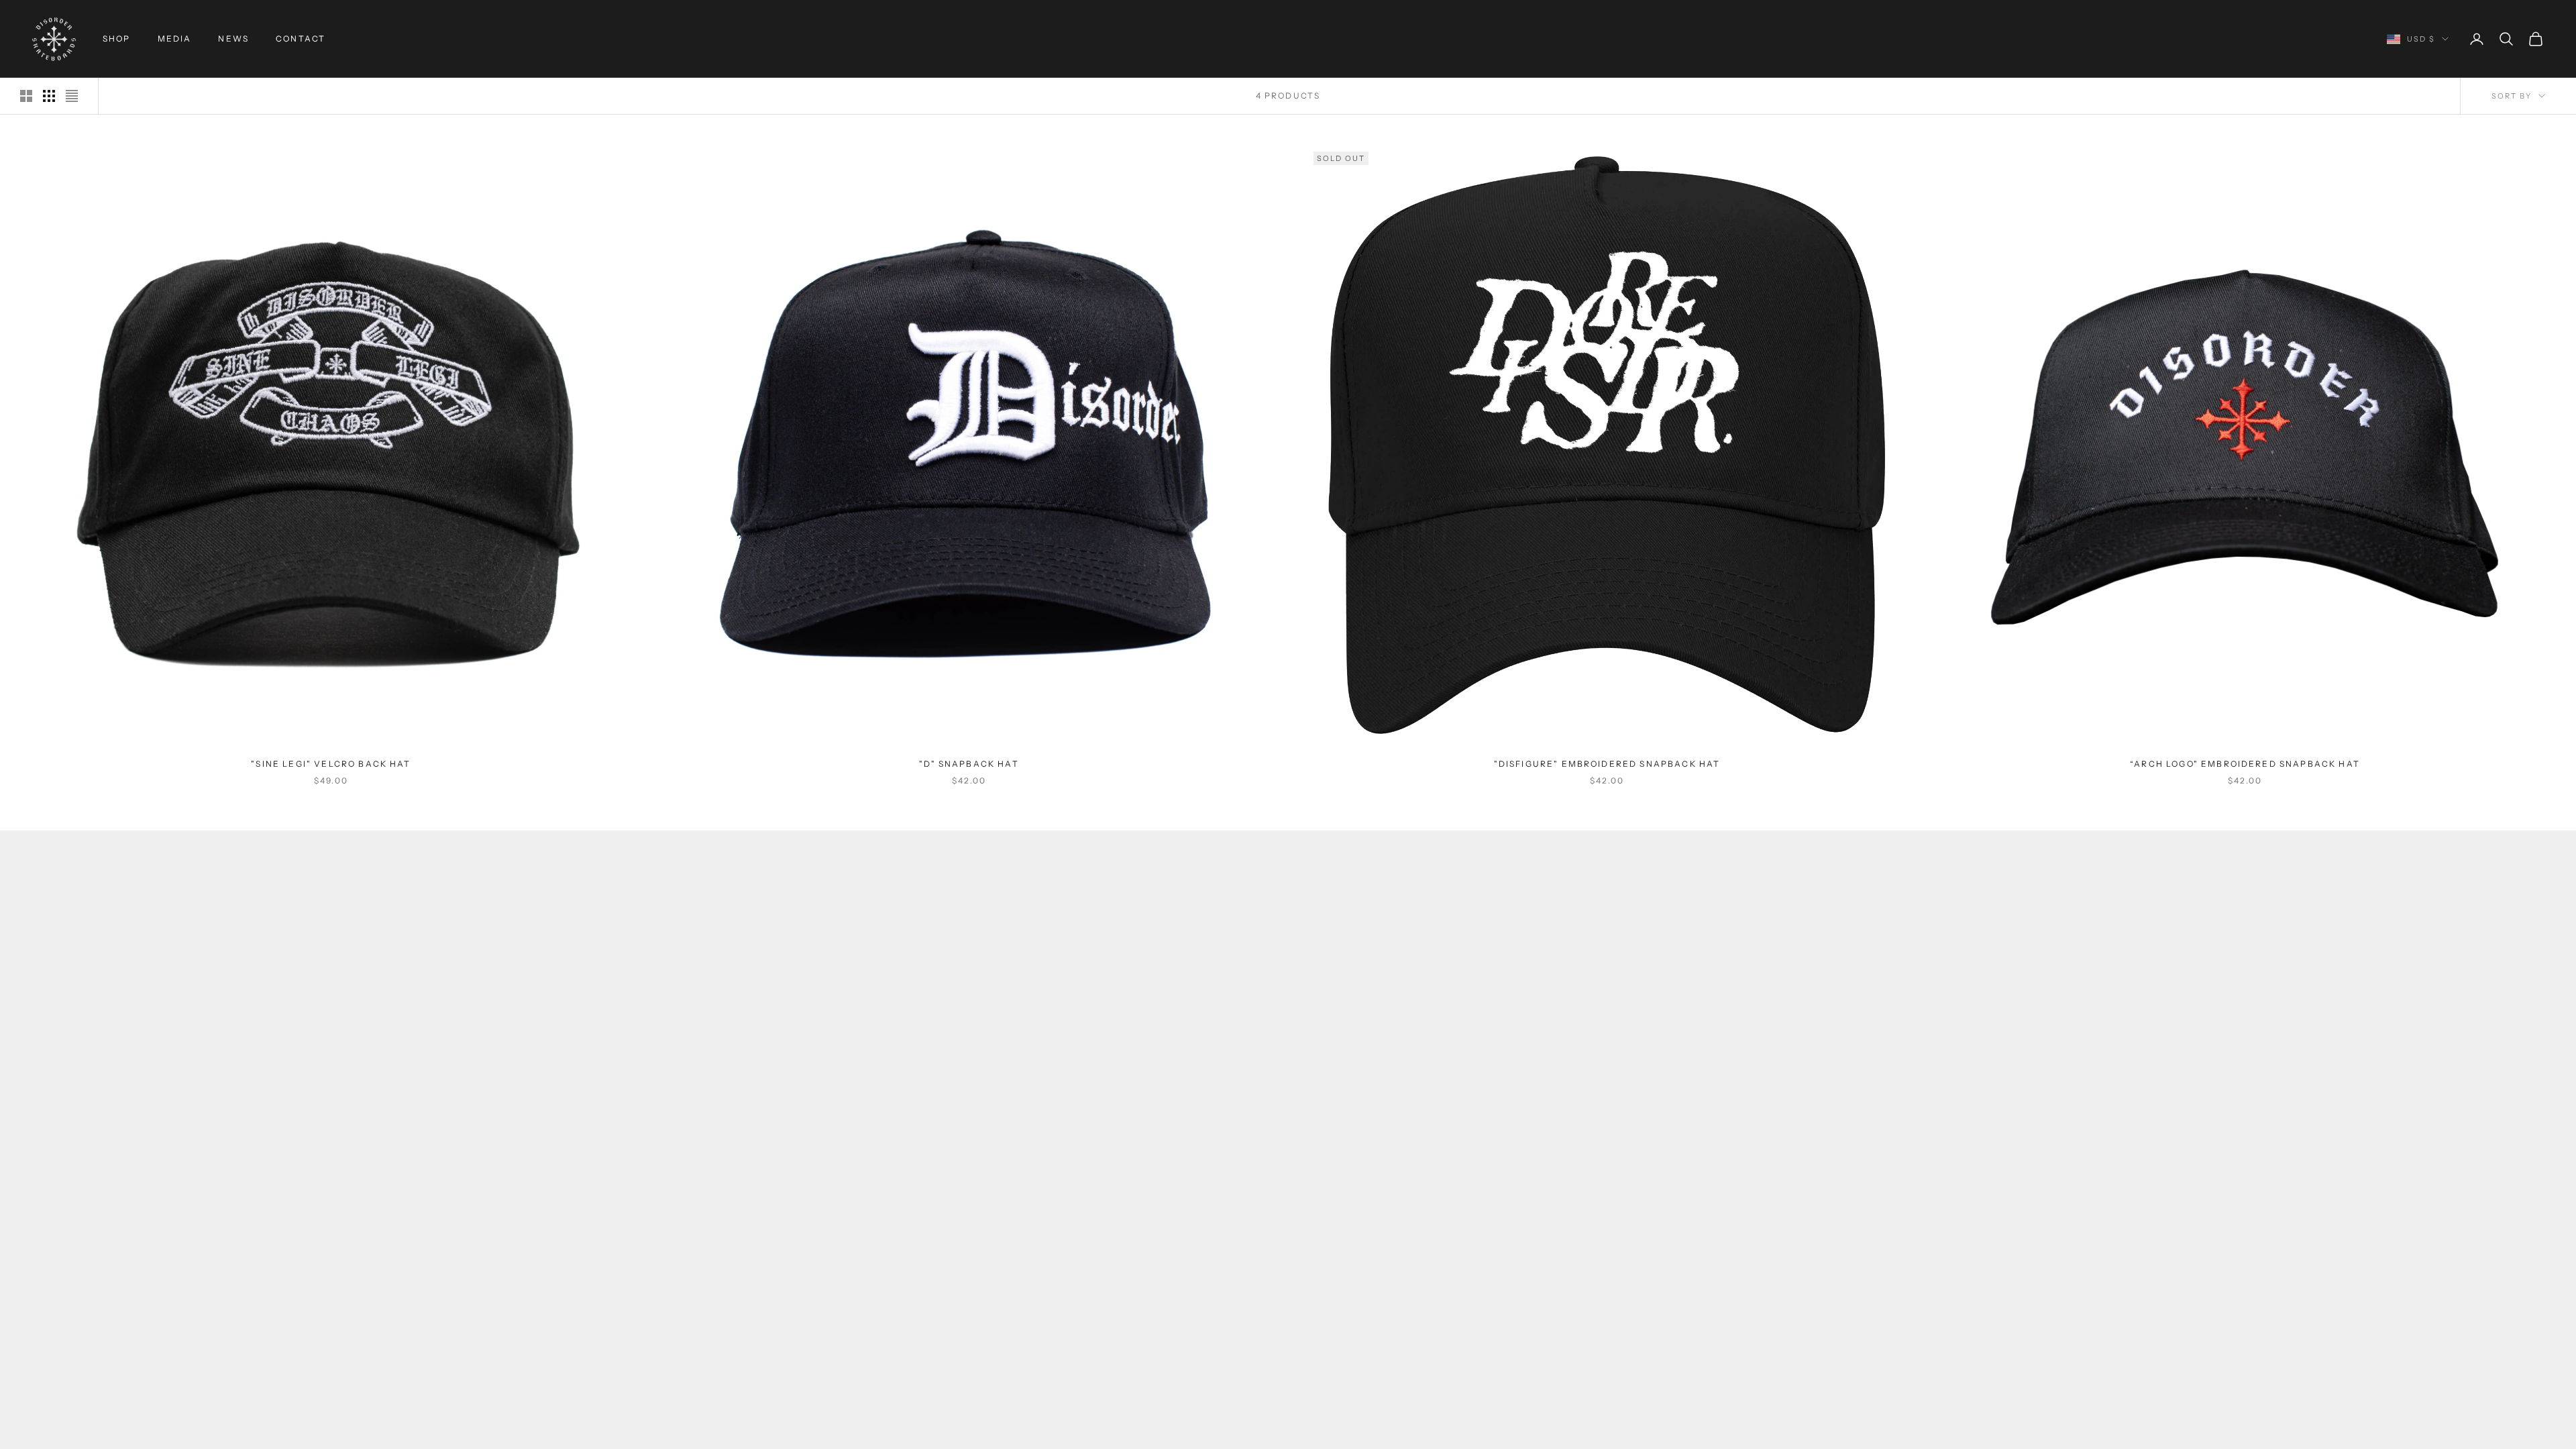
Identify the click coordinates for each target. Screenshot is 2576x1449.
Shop (117, 39)
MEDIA (175, 39)
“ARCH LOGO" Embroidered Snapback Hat (2245, 764)
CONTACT (301, 39)
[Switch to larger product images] (26, 96)
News (233, 39)
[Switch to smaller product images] (49, 96)
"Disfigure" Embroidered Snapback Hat (1607, 764)
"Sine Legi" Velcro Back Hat (331, 764)
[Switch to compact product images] (72, 96)
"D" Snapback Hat (969, 764)
